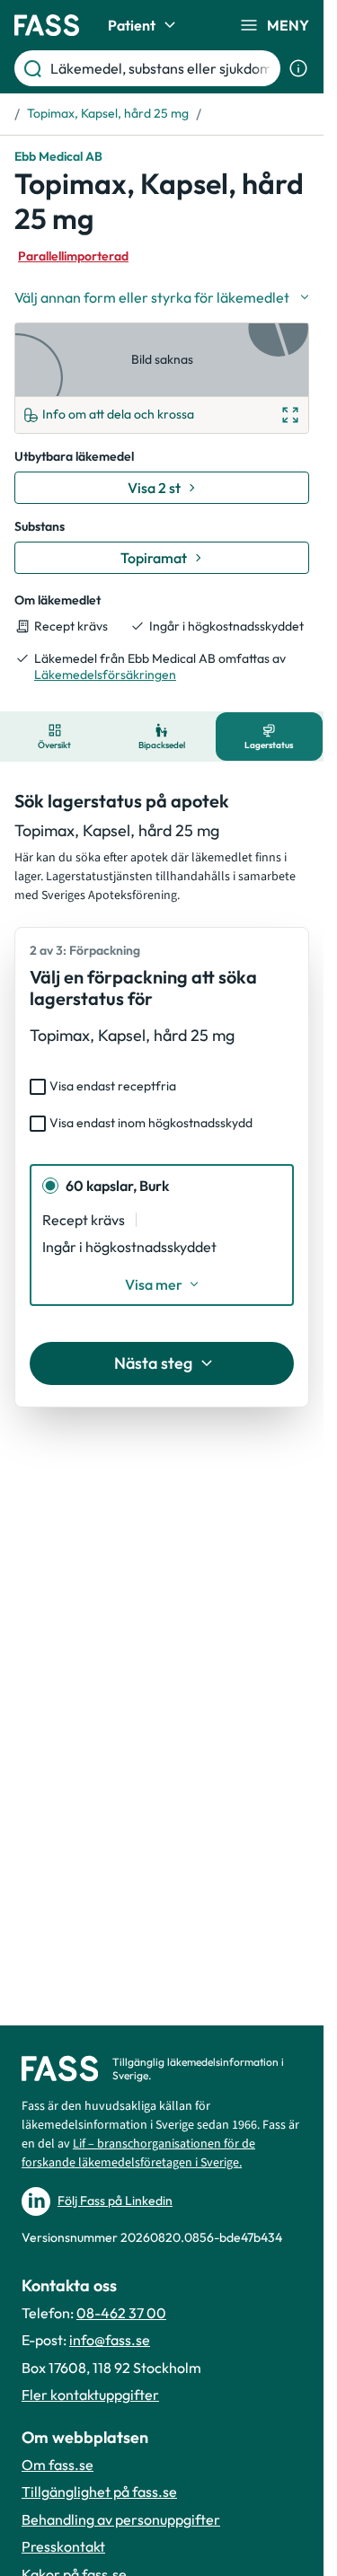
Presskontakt (63, 2546)
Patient (132, 25)
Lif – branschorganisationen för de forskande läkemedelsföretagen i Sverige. (138, 2153)
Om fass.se (58, 2465)
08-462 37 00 (121, 2313)
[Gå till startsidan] (47, 25)
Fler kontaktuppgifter (90, 2395)
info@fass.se (110, 2340)
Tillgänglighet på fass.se (99, 2492)
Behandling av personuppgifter (121, 2519)
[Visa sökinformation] (298, 68)
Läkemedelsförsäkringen (105, 675)
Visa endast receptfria (113, 1086)
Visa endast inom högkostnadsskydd (151, 1123)
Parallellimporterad (73, 256)
